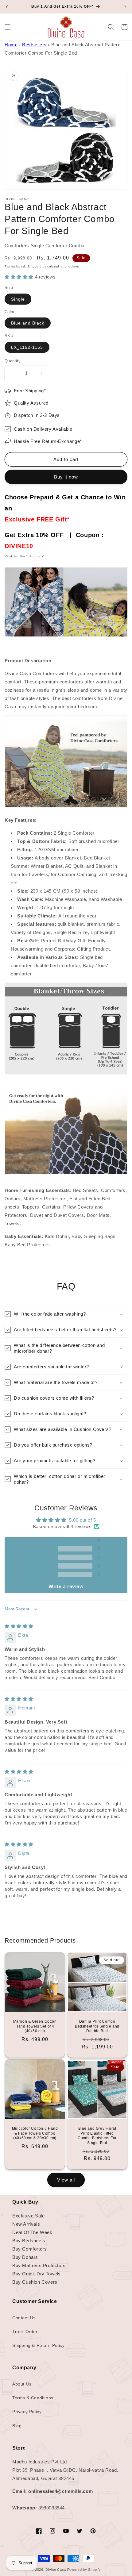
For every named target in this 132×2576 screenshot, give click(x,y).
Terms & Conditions (33, 2398)
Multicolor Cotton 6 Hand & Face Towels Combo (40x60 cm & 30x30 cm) (35, 2133)
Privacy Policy (27, 2412)
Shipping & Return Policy (38, 2345)
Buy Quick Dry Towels (37, 2274)
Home (11, 45)
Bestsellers (34, 45)
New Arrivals (26, 2224)
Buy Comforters (29, 2249)
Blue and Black (28, 323)
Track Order (25, 2332)
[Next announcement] (125, 7)
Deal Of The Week (32, 2232)
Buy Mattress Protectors (39, 2265)
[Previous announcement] (7, 7)
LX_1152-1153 (27, 347)
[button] (8, 27)
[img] (19, 1626)
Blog (17, 2426)
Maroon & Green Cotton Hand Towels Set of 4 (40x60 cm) (35, 2026)
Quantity (13, 361)
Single (18, 299)
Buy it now (66, 477)
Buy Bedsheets (29, 2241)
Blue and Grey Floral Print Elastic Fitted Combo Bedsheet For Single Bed (97, 2136)
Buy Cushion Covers (35, 2282)
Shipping (35, 266)
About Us (22, 2384)
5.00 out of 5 (83, 1520)
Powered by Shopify (84, 2570)
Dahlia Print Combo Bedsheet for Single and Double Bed (97, 2026)
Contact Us (24, 2318)
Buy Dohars (25, 2257)
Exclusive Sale (28, 2216)
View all (66, 2180)
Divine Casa (56, 2570)
